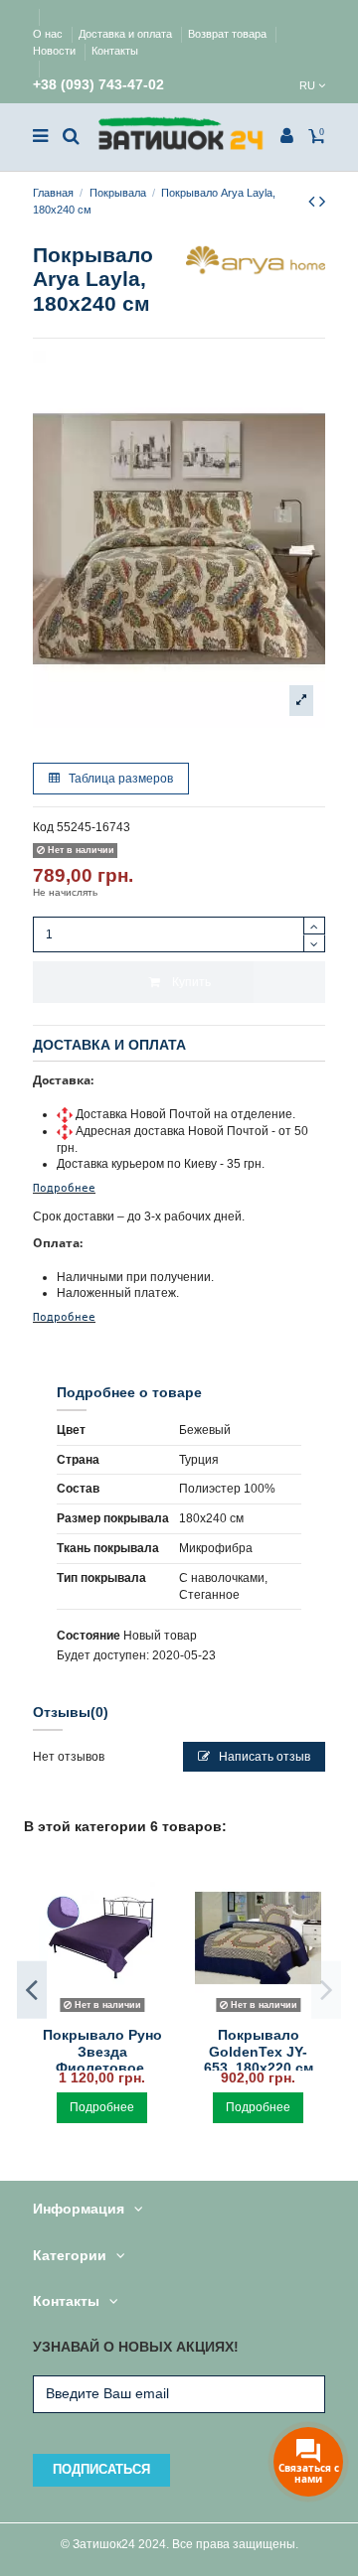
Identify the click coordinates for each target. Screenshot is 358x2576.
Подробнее (64, 1188)
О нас (49, 34)
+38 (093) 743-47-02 (98, 85)
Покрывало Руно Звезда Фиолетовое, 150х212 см (102, 2060)
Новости (56, 51)
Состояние (89, 1636)
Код (43, 827)
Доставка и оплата (127, 34)
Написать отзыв (263, 1757)
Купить (191, 982)
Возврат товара (229, 34)
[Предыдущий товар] (314, 202)
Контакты (115, 51)
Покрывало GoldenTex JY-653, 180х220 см (259, 2052)
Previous (32, 1990)
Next (326, 1990)
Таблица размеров (119, 779)
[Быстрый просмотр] (102, 2013)
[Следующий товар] (322, 202)
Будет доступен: (103, 1655)
